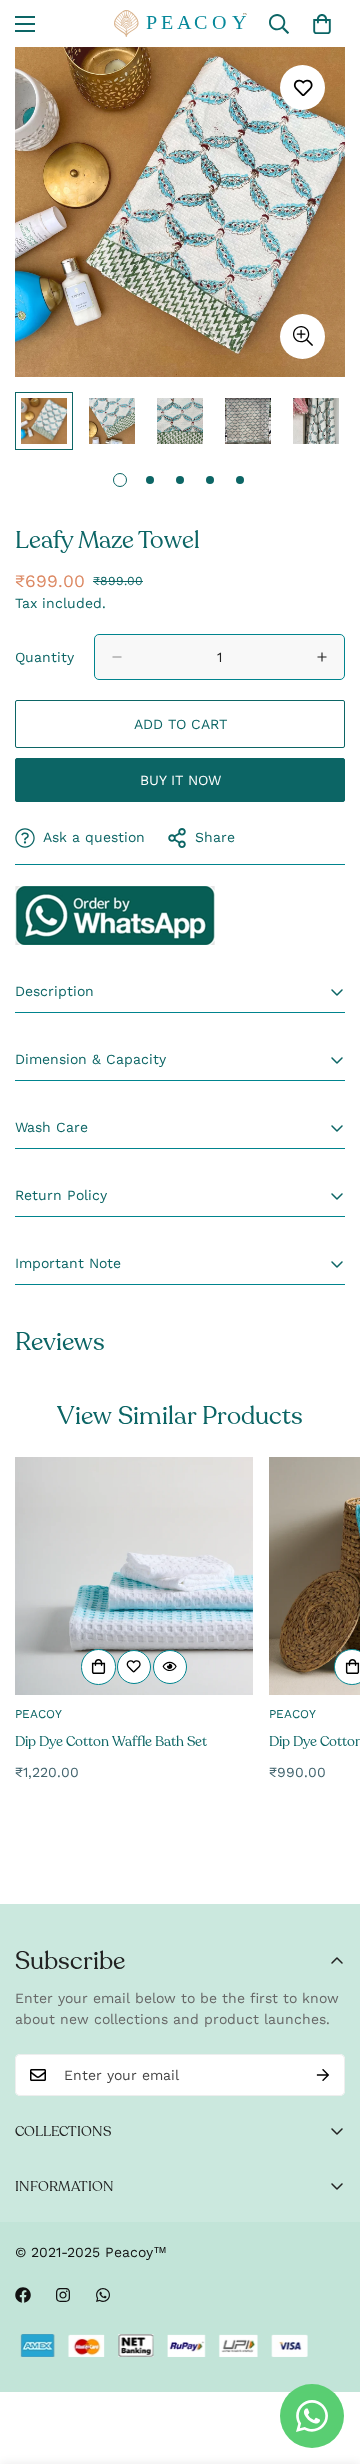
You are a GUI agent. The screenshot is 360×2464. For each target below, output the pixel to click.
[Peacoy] (180, 23)
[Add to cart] (99, 1667)
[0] (322, 24)
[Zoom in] (302, 336)
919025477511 (115, 915)
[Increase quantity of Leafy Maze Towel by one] (322, 657)
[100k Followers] (63, 2295)
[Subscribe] (323, 2075)
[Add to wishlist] (302, 87)
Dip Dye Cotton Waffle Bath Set (111, 1741)
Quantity (44, 657)
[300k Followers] (23, 2295)
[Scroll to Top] (324, 2358)
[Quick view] (170, 1667)
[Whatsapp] (103, 2295)
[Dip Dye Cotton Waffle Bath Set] (134, 1576)
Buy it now (180, 780)
